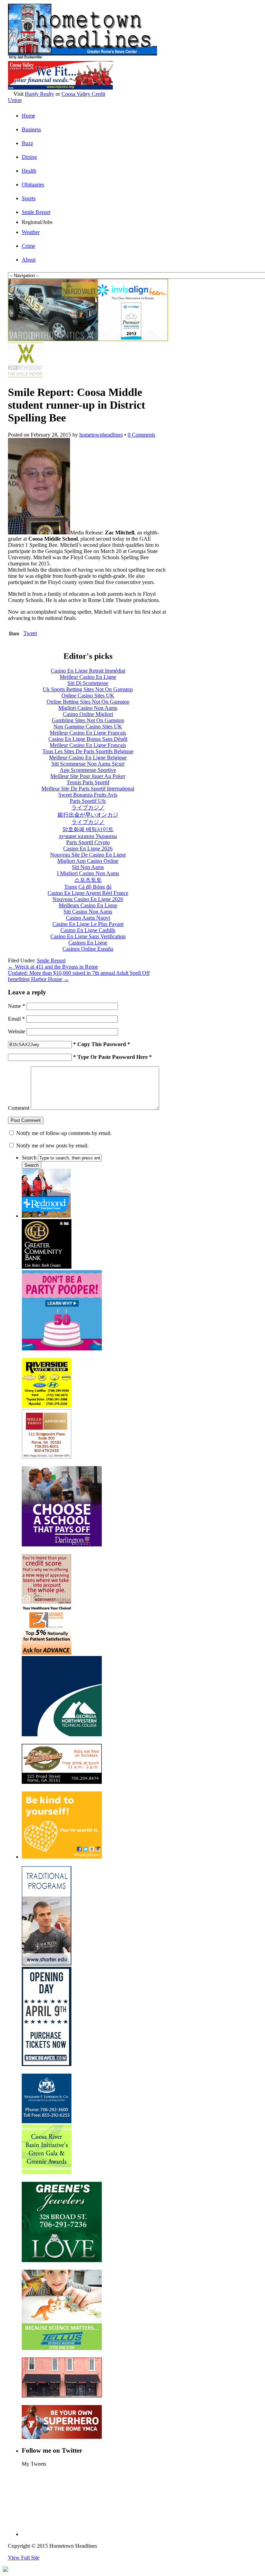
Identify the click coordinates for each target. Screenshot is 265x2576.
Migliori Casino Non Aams (88, 708)
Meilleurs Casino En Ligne (88, 905)
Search (29, 1158)
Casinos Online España (88, 949)
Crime (28, 246)
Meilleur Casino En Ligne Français (88, 733)
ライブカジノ (88, 807)
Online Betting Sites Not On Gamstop (88, 702)
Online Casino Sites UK (88, 696)
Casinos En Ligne (88, 943)
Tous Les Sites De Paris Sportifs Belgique (88, 751)
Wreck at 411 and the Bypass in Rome (53, 967)
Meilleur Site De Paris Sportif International (88, 789)
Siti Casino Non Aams (88, 912)
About (29, 260)
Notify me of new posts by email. (52, 1146)
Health (29, 171)
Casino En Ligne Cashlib (88, 930)
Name (17, 1006)
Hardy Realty (40, 94)
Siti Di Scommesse (88, 683)
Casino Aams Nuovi (88, 918)
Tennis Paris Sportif (88, 782)
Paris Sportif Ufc (88, 801)
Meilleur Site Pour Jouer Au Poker (88, 776)
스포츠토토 (88, 880)
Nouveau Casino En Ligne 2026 (88, 899)
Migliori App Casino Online (88, 861)
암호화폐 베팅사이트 (88, 829)
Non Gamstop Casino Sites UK (88, 727)
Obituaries (33, 185)
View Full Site (24, 2558)
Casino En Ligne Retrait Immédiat (88, 671)
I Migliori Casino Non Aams (88, 873)
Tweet (30, 633)
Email (16, 1019)
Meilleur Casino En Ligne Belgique (88, 758)
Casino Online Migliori (88, 714)
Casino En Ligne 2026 (88, 849)
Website (17, 1031)
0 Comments (141, 435)
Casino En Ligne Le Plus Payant (88, 924)
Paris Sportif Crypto (88, 842)
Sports (29, 198)
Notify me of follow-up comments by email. (64, 1133)
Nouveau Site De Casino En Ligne (88, 855)
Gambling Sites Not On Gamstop (88, 720)
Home (28, 116)
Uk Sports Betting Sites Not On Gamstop (88, 689)
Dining (29, 157)
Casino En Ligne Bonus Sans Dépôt (88, 739)
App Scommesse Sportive (88, 770)
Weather (31, 232)
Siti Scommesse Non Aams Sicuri (88, 764)
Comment (19, 1108)
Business (31, 129)
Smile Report (36, 212)
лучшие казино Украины (88, 836)
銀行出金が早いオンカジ (88, 815)
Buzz (27, 143)
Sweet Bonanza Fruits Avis (88, 795)
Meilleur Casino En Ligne (88, 677)
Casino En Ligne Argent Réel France (88, 893)
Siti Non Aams (88, 867)
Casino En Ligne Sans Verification (88, 936)
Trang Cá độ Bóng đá (88, 887)
